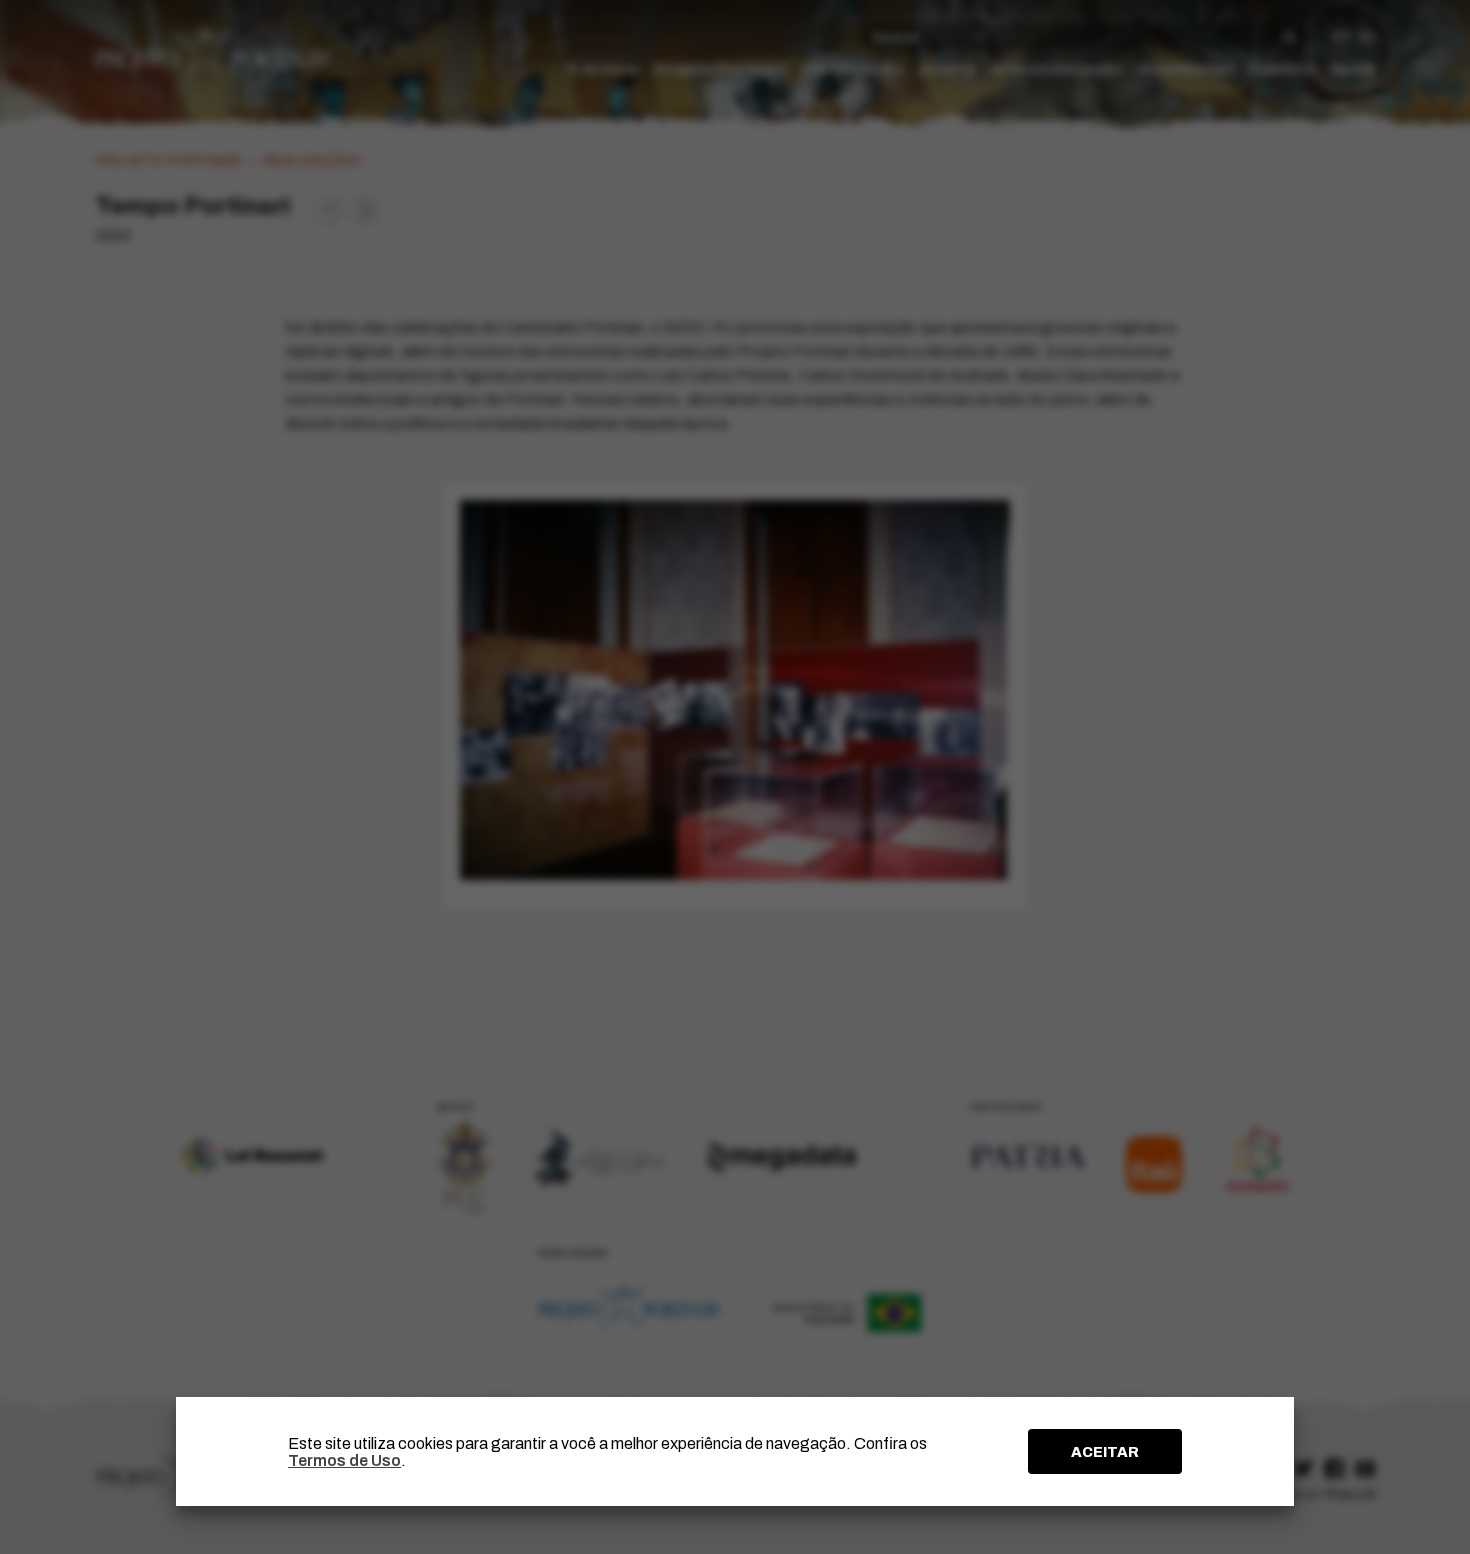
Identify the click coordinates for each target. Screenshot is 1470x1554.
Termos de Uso (344, 1460)
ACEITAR (1105, 1452)
